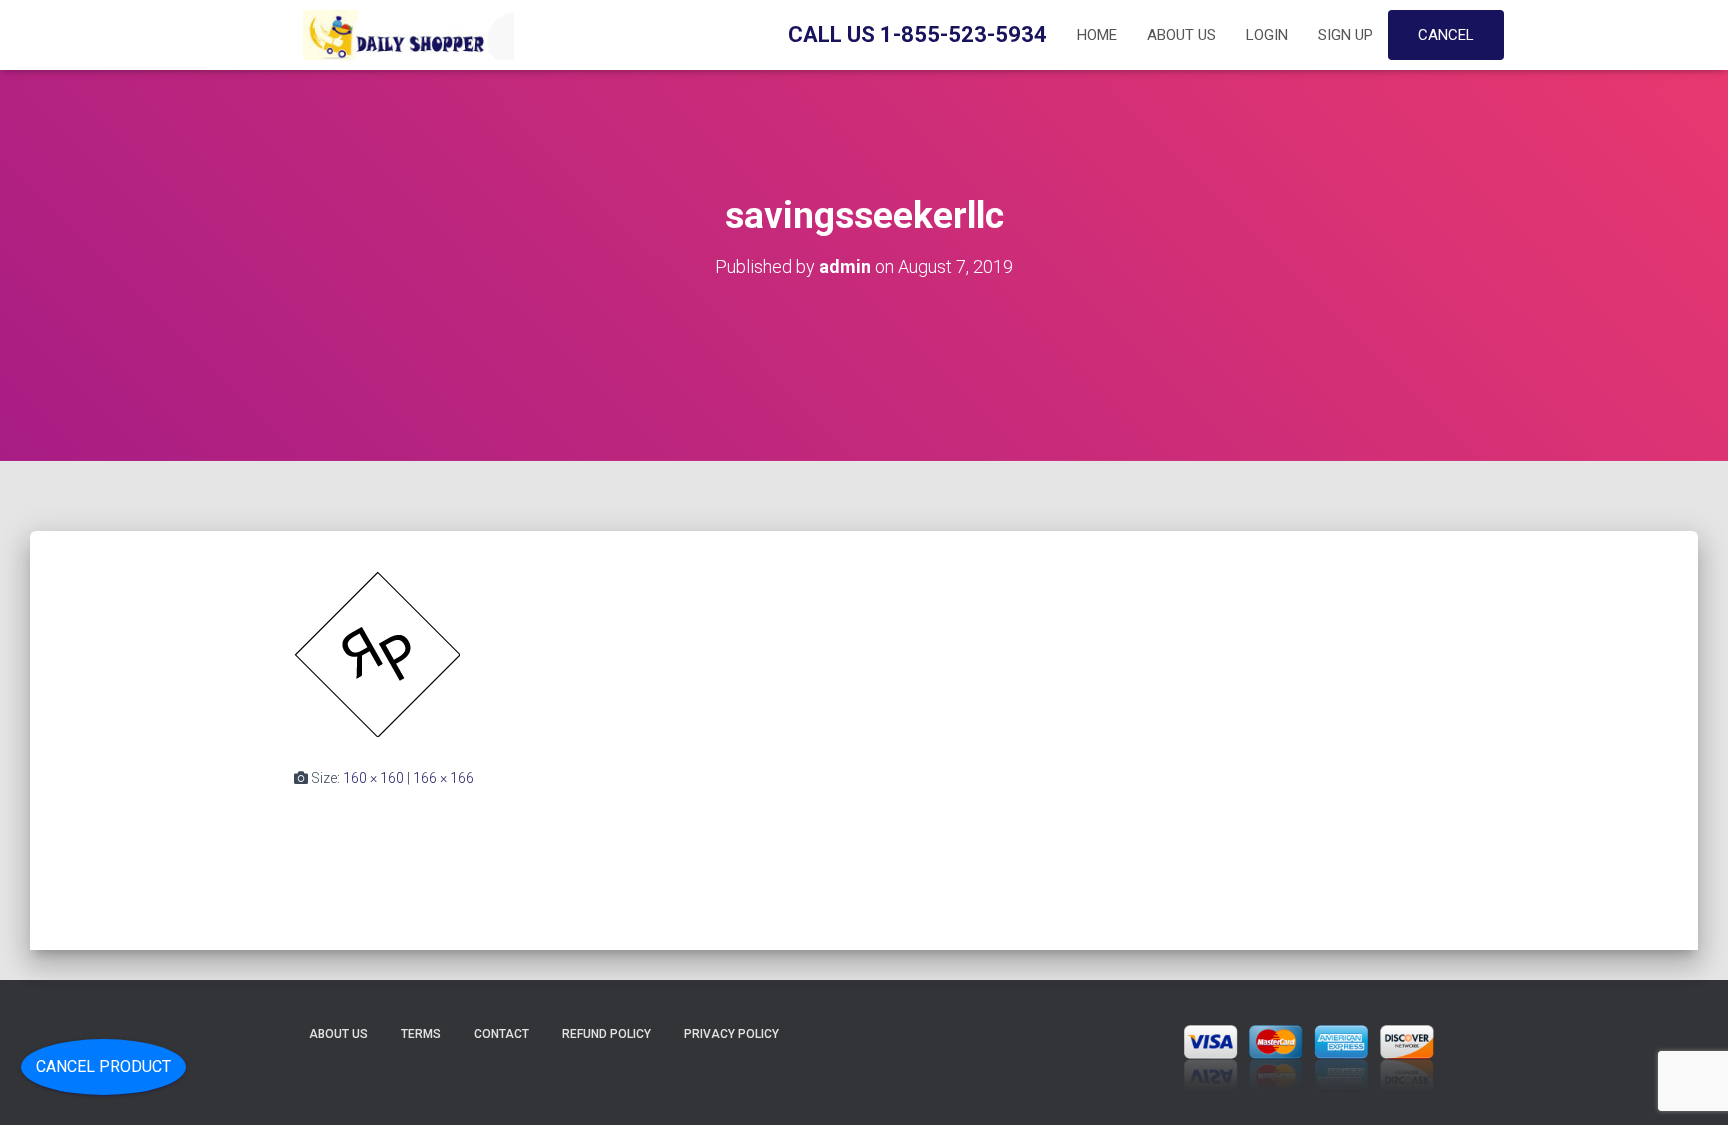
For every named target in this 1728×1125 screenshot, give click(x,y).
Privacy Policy (731, 1034)
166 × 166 (443, 778)
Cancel (1446, 35)
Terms (421, 1034)
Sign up (1345, 35)
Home (1097, 35)
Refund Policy (606, 1034)
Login (1267, 35)
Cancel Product (103, 1066)
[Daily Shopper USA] (404, 35)
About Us (1181, 35)
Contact (501, 1034)
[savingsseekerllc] (377, 653)
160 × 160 (373, 778)
